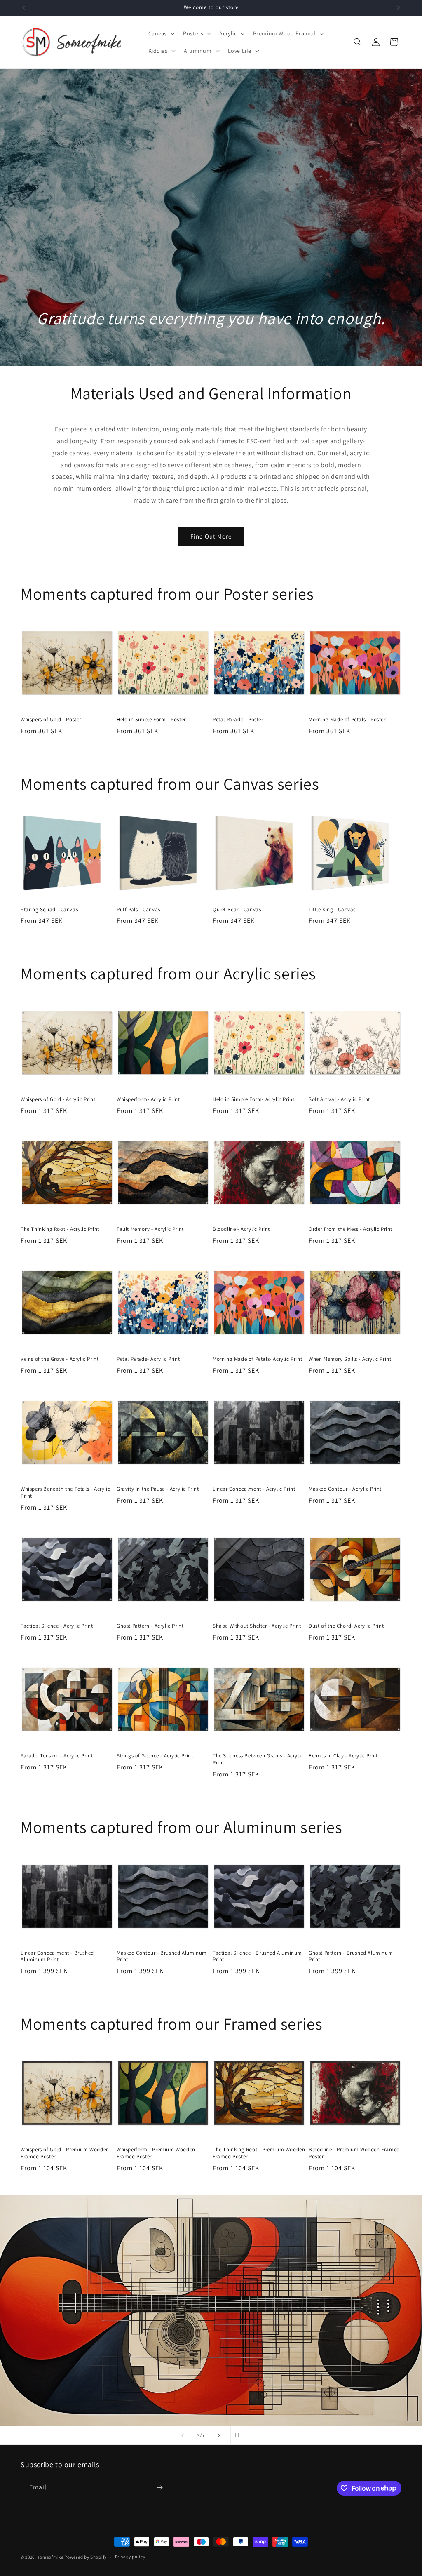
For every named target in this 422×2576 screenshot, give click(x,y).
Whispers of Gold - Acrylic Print (58, 1099)
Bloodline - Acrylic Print (241, 1229)
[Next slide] (219, 2435)
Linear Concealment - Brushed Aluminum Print (57, 1956)
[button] (161, 33)
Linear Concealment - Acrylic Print (254, 1489)
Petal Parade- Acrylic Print (148, 1359)
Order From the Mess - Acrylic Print (350, 1229)
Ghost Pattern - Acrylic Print (150, 1626)
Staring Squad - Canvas (49, 910)
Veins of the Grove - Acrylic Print (60, 1359)
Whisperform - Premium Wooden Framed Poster (156, 2153)
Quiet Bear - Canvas (237, 910)
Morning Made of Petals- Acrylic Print (257, 1359)
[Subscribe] (159, 2488)
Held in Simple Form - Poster (151, 720)
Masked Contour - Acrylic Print (345, 1489)
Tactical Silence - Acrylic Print (57, 1626)
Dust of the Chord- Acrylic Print (346, 1626)
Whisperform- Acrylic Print (148, 1099)
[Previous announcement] (23, 8)
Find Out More (211, 536)
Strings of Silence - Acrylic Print (155, 1756)
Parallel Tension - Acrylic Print (57, 1756)
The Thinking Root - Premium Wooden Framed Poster (259, 2153)
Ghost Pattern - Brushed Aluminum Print (351, 1956)
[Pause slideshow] (239, 2435)
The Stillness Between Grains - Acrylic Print (258, 1759)
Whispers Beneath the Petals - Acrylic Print (65, 1493)
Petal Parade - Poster (238, 720)
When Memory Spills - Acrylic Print (350, 1359)
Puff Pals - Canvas (138, 910)
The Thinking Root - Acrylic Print (60, 1229)
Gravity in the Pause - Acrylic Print (158, 1489)
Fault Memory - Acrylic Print (150, 1229)
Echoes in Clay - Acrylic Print (343, 1756)
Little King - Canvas (332, 910)
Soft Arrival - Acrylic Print (339, 1099)
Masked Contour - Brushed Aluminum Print (162, 1956)
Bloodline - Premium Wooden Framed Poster (354, 2153)
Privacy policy (130, 2557)
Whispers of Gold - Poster (51, 720)
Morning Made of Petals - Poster (347, 720)
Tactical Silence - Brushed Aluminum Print (257, 1956)
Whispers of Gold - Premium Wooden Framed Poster (65, 2153)
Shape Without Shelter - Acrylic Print (257, 1626)
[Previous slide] (183, 2435)
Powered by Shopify (86, 2557)
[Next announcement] (399, 8)
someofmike (50, 2557)
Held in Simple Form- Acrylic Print (253, 1099)
